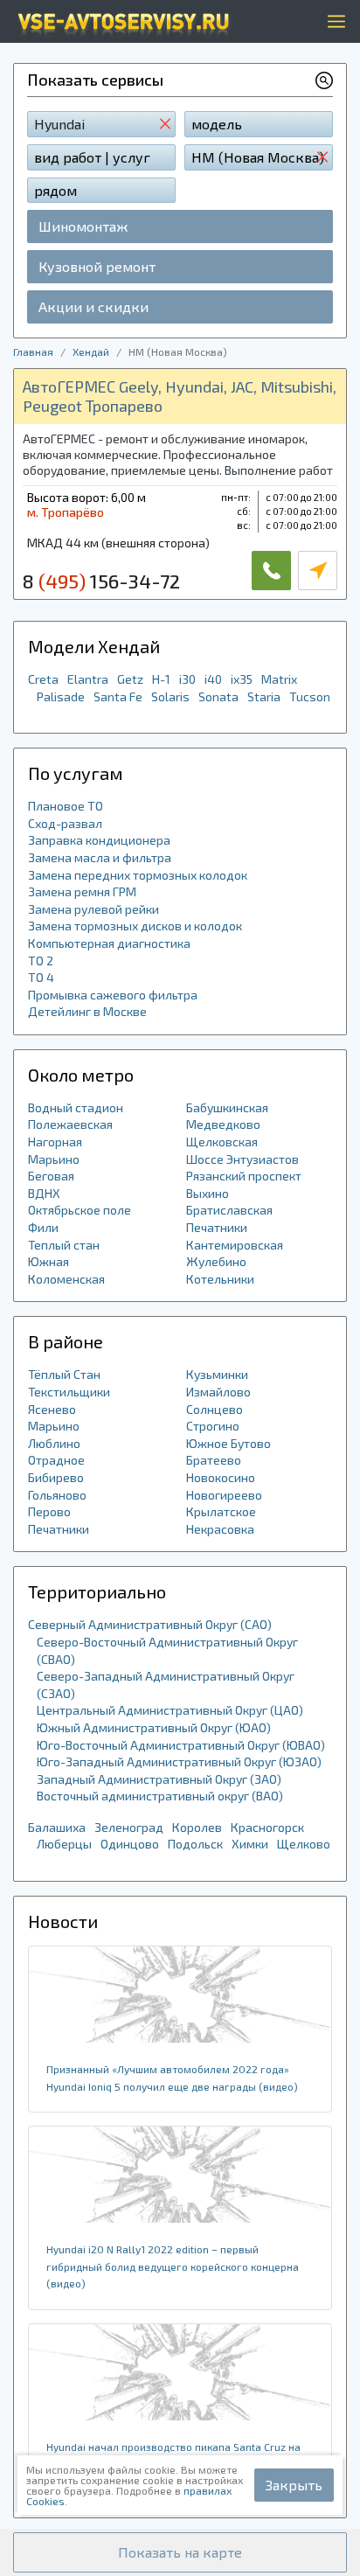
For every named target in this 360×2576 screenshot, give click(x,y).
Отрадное (56, 1460)
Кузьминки (217, 1374)
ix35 (242, 679)
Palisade (61, 696)
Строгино (213, 1426)
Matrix (279, 679)
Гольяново (57, 1495)
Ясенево (52, 1409)
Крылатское (221, 1511)
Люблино (54, 1443)
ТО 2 (41, 961)
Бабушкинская (227, 1107)
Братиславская (229, 1210)
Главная (33, 352)
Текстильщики (69, 1392)
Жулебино (216, 1261)
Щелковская (222, 1142)
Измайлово (218, 1392)
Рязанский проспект (244, 1176)
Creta (43, 679)
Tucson (310, 696)
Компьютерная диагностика (109, 943)
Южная (48, 1261)
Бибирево (56, 1477)
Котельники (220, 1279)
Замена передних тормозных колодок (138, 875)
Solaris (170, 696)
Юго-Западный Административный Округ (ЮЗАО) (179, 1761)
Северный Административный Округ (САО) (150, 1624)
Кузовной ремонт (97, 266)
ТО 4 (41, 977)
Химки (250, 1844)
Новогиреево (224, 1495)
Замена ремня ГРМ (82, 891)
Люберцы (64, 1844)
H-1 (161, 679)
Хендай (91, 352)
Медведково (223, 1124)
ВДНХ (44, 1193)
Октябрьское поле (80, 1210)
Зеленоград (129, 1827)
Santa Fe (118, 696)
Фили (43, 1227)
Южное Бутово (228, 1443)
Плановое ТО (66, 806)
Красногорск (267, 1827)
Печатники (217, 1227)
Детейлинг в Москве (87, 1011)
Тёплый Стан (64, 1374)
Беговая (51, 1176)
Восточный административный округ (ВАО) (160, 1796)
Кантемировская (235, 1245)
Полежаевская (70, 1124)
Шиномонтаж (83, 226)
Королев (197, 1827)
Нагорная (55, 1142)
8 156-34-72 (101, 581)
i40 (213, 679)
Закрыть (294, 2485)
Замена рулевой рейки (93, 909)
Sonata (218, 696)
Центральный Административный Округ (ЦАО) (170, 1710)
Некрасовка (220, 1529)
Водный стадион (76, 1107)
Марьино (54, 1159)
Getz (130, 679)
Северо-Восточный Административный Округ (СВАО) (167, 1650)
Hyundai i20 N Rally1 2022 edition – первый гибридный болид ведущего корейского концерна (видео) (173, 2266)
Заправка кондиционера (99, 840)
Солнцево (215, 1409)
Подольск (195, 1844)
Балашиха (57, 1827)
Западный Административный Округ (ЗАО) (159, 1779)
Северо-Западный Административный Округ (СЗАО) (166, 1685)
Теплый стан (64, 1245)
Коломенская (66, 1279)
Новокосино (221, 1477)
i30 (187, 679)
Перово (49, 1511)
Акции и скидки (93, 306)
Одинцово (130, 1844)
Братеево (214, 1460)
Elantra (88, 679)
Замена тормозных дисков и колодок (135, 926)
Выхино (208, 1193)
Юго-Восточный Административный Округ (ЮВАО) (181, 1745)
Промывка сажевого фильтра (113, 995)
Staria (264, 696)
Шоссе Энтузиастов (242, 1159)
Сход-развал (65, 823)
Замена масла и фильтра (100, 857)
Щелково (304, 1844)
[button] (180, 2552)
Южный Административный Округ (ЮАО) (154, 1727)
